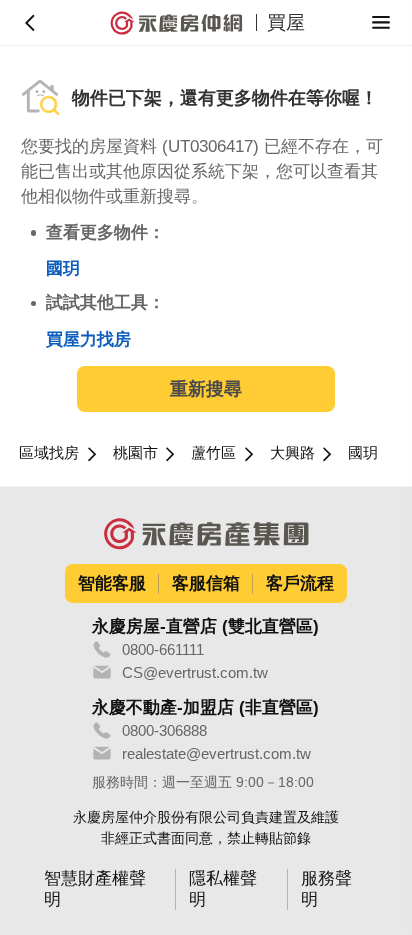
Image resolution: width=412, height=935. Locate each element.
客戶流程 (300, 583)
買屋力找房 (88, 339)
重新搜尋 (206, 389)
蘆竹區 (213, 452)
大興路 (292, 452)
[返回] (30, 22)
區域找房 (49, 452)
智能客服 (112, 583)
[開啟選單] (381, 22)
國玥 (63, 268)
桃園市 (135, 452)
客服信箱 (206, 583)
